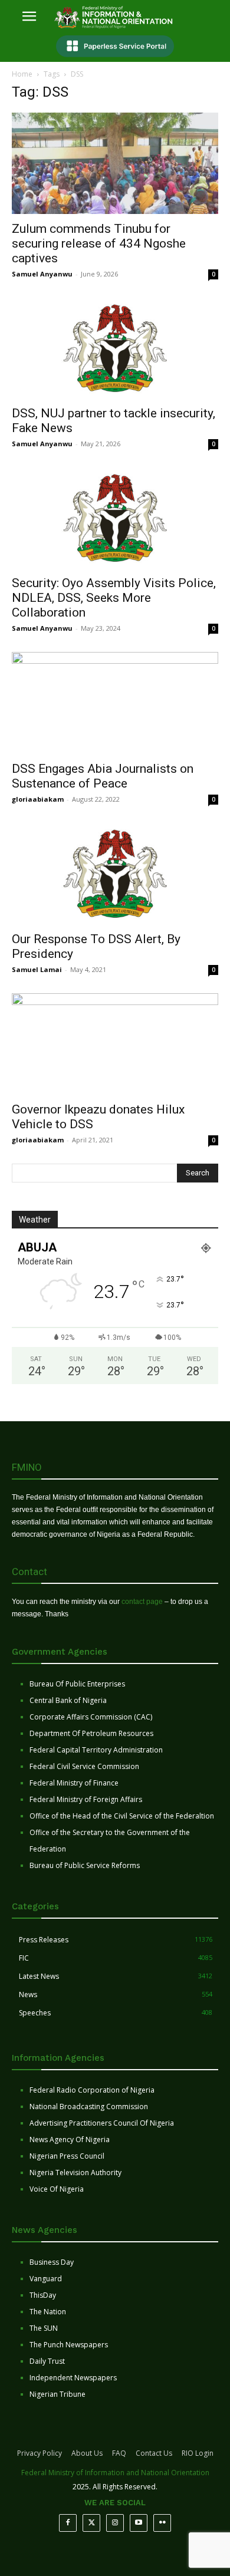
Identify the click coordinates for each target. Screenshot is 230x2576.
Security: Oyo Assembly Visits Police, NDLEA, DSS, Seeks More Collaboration (114, 598)
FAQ (119, 2453)
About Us (87, 2453)
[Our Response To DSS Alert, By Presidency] (115, 873)
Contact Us (154, 2453)
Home (22, 74)
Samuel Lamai (37, 969)
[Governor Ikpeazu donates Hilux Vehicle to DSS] (115, 1044)
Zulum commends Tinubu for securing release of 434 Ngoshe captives (99, 243)
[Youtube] (139, 2523)
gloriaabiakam (38, 799)
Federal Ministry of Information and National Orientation (115, 2473)
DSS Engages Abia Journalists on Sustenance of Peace (103, 776)
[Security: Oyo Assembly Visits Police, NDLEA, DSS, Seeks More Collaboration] (115, 518)
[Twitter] (91, 2523)
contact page (142, 1602)
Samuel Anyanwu (42, 274)
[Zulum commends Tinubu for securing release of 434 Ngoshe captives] (115, 163)
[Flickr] (162, 2523)
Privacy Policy (40, 2453)
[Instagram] (115, 2523)
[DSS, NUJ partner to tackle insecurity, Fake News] (115, 348)
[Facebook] (68, 2523)
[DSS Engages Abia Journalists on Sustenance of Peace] (115, 703)
